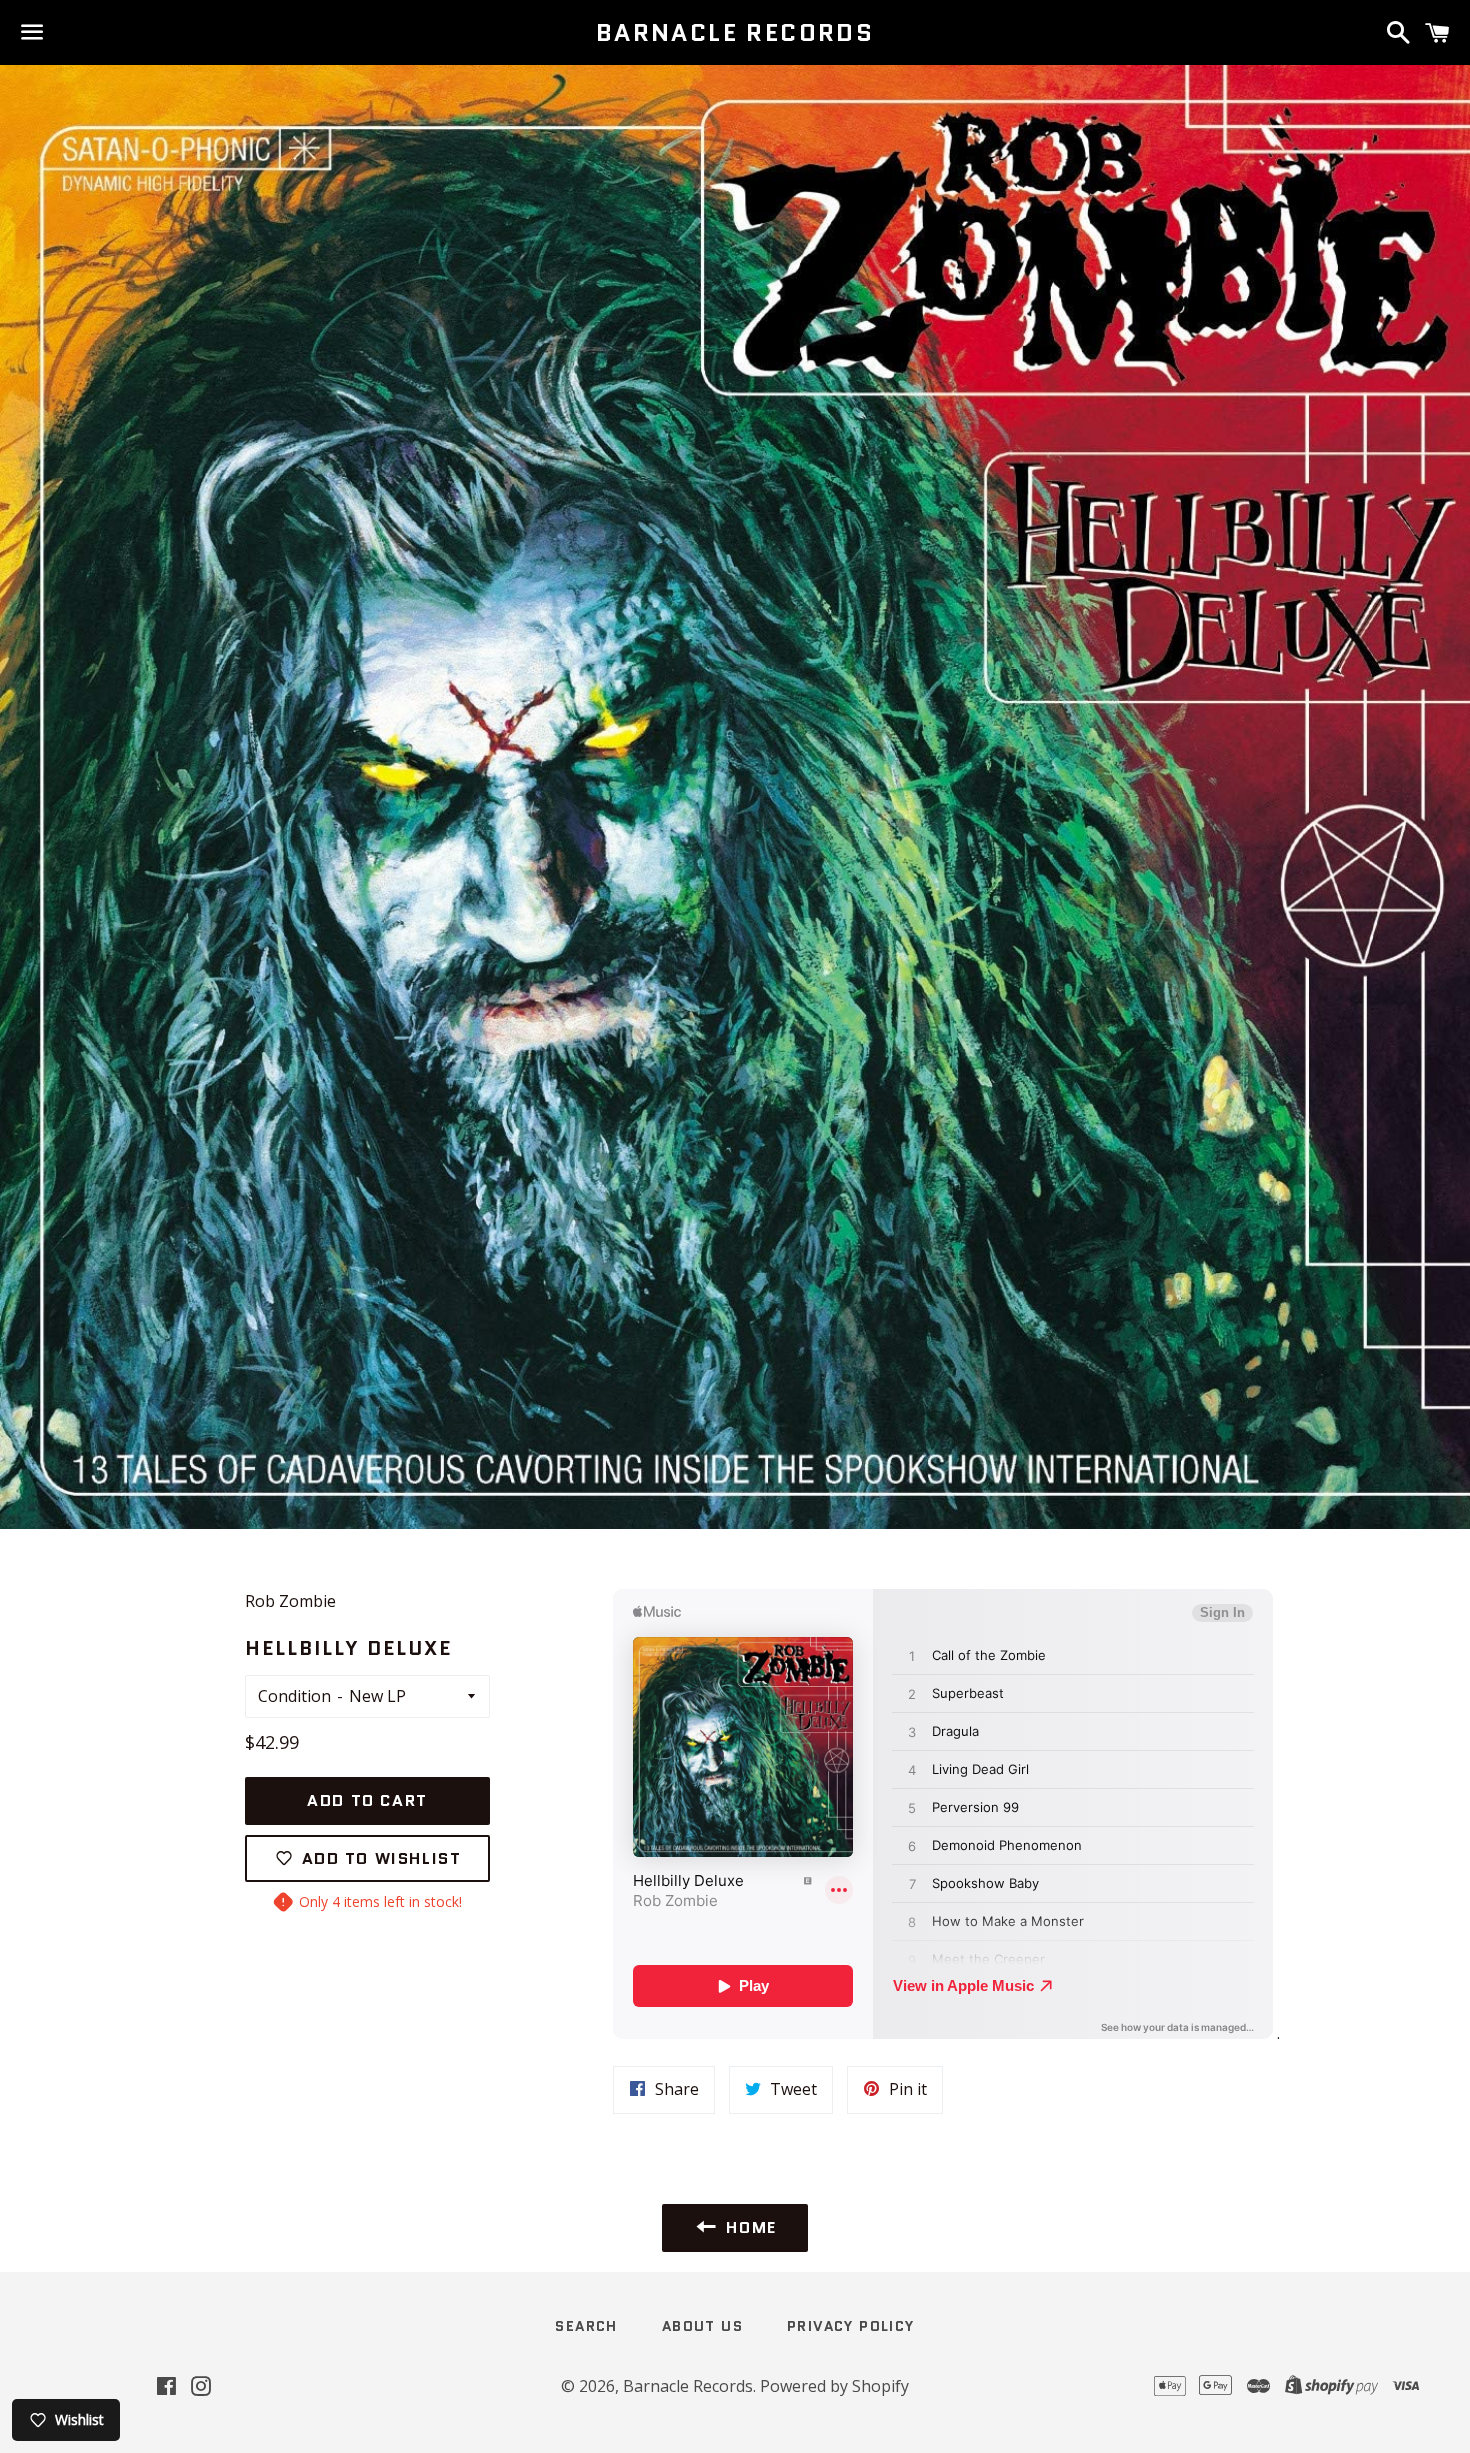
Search (586, 2326)
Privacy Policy (851, 2326)
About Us (702, 2326)
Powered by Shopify (834, 2386)
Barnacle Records (735, 33)
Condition (294, 1696)
